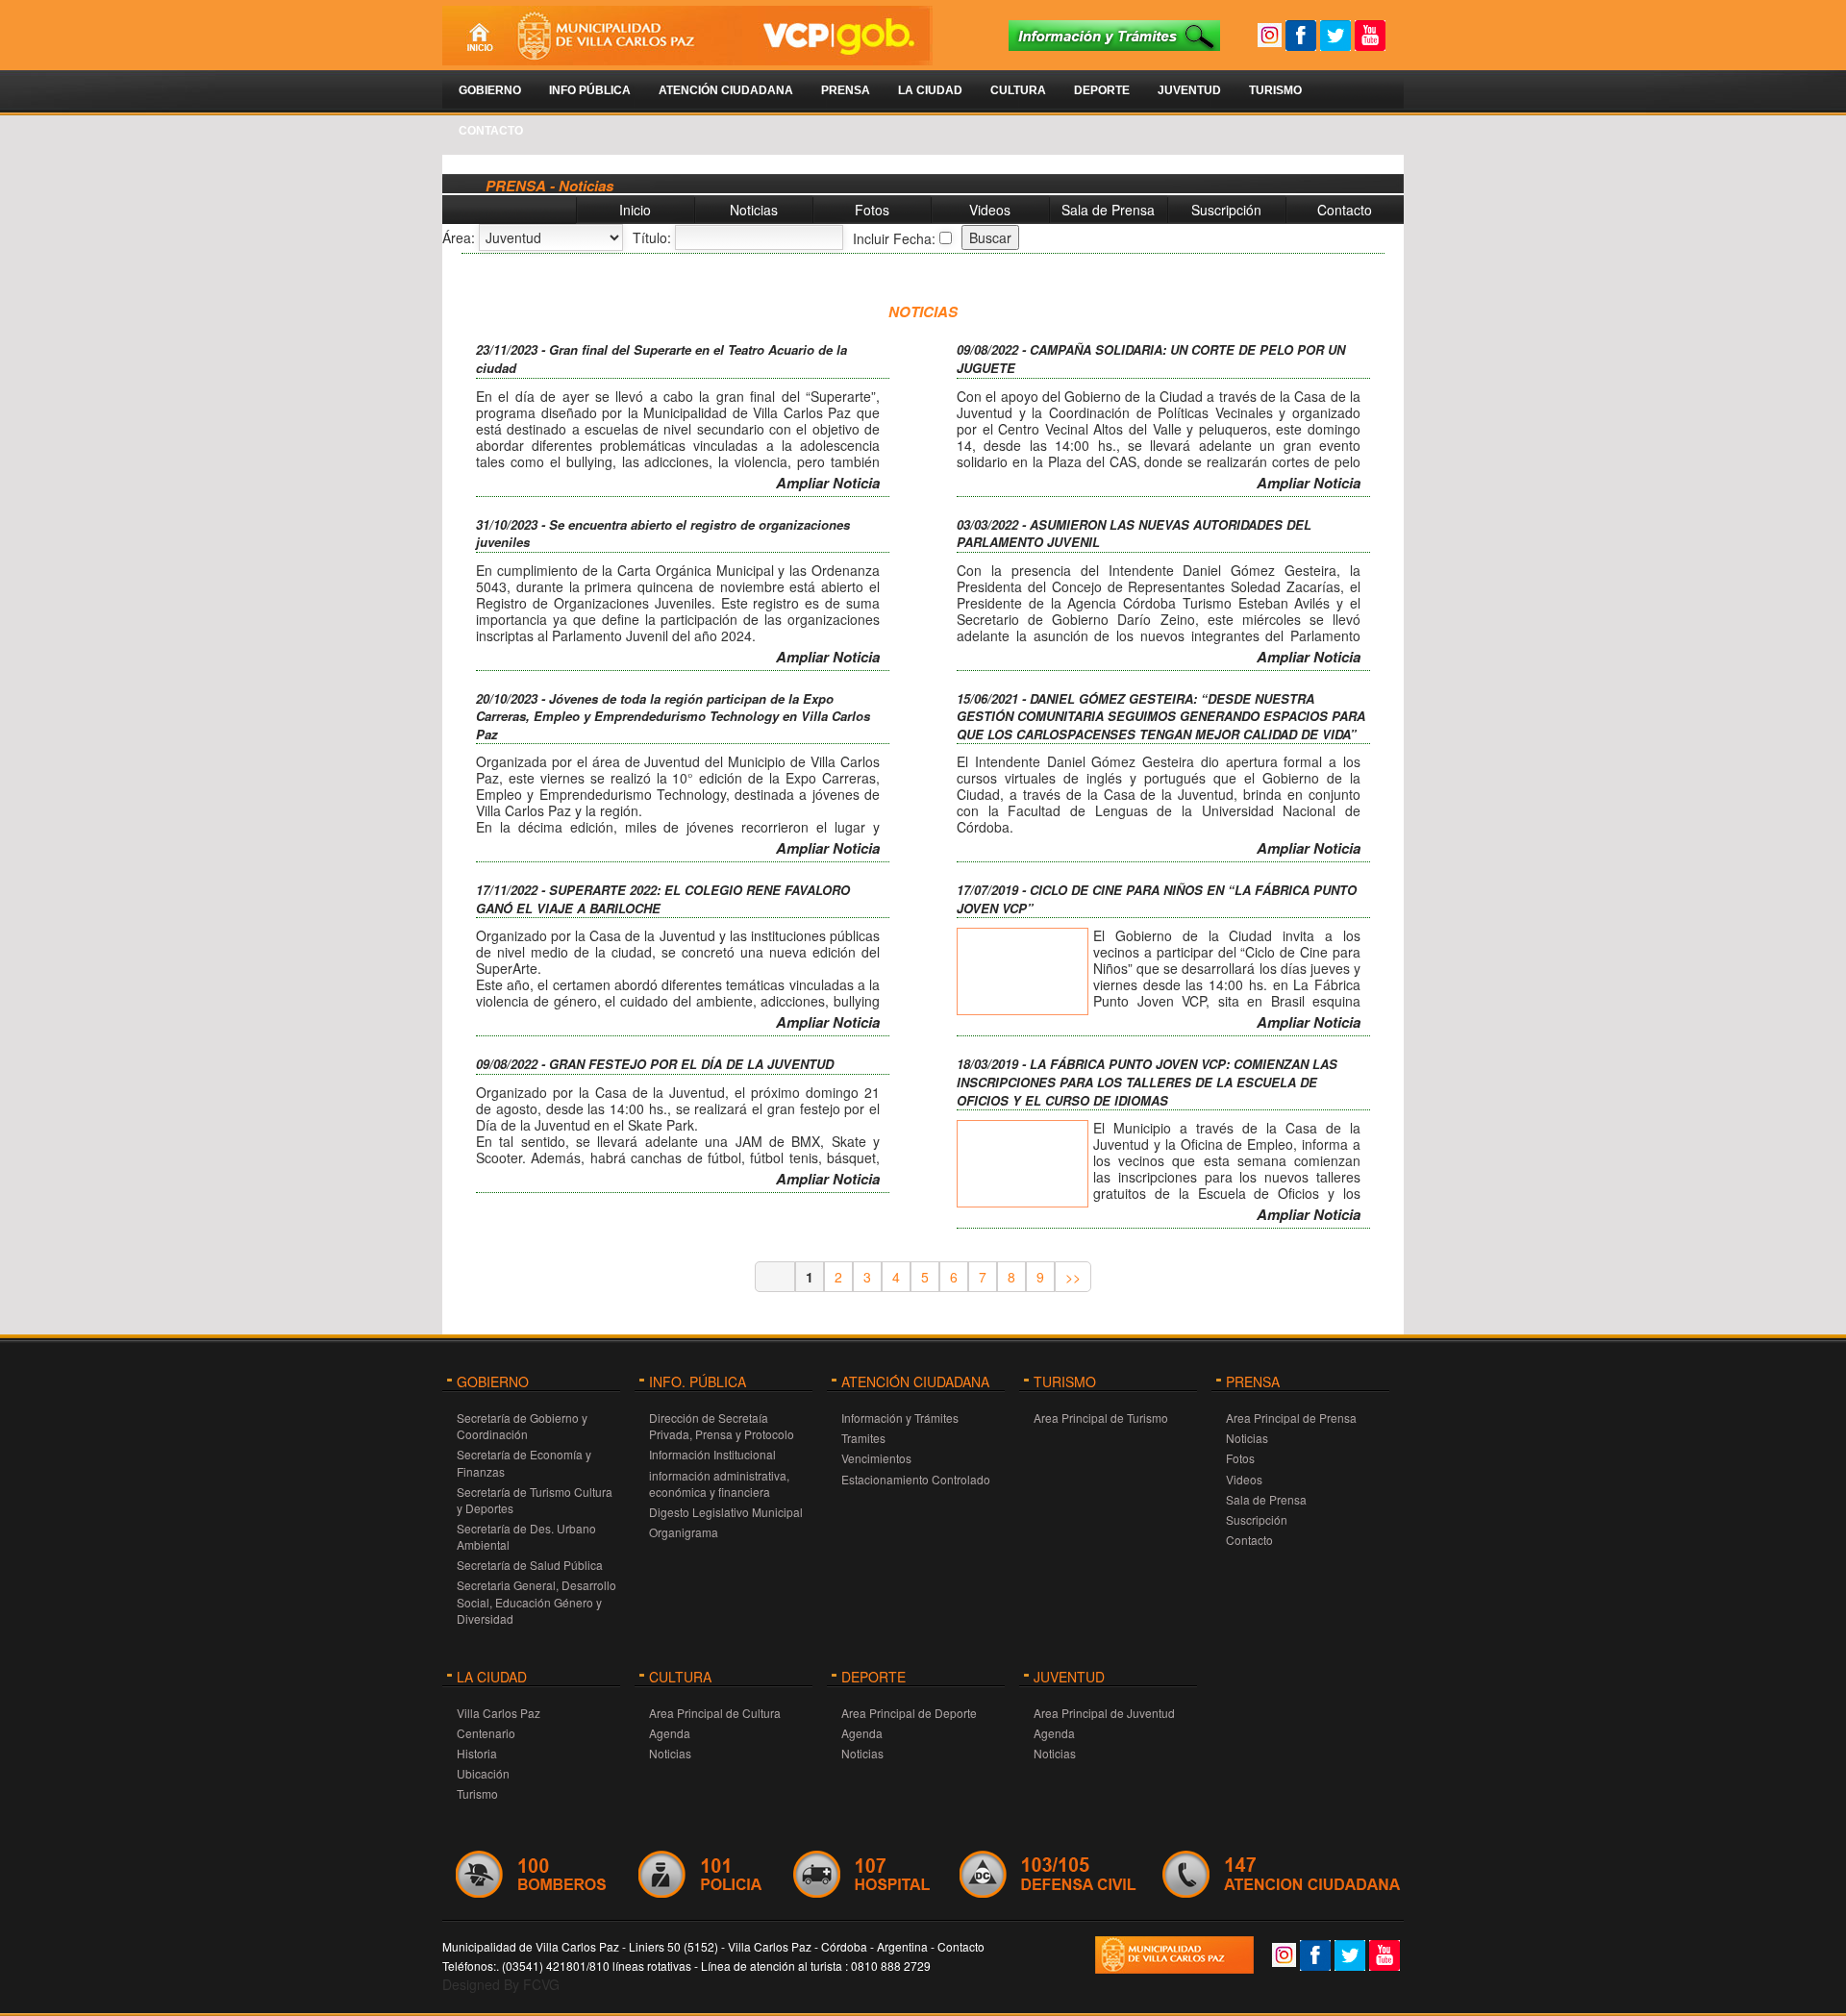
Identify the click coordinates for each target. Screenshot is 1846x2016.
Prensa (846, 90)
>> (1073, 1277)
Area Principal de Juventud (1104, 1713)
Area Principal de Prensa (1291, 1418)
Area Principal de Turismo (1101, 1418)
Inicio (635, 210)
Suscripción (1226, 210)
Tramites (863, 1438)
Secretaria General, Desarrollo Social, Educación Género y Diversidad (536, 1601)
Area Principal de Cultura (715, 1713)
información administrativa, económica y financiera (719, 1483)
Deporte (1102, 90)
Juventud (1189, 90)
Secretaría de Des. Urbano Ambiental (526, 1536)
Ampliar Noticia (828, 483)
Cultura (1018, 90)
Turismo (1275, 90)
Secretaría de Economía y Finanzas (524, 1462)
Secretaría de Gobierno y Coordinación (522, 1426)
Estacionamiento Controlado (916, 1479)
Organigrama (684, 1532)
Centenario (486, 1733)
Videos (990, 210)
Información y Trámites (900, 1418)
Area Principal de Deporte (909, 1713)
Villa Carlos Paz (499, 1713)
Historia (477, 1753)
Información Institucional (712, 1454)
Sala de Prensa (1108, 210)
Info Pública (590, 90)
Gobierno (490, 90)
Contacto (491, 131)
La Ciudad (930, 90)
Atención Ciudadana (726, 90)
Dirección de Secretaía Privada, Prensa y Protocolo (722, 1426)
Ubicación (483, 1773)
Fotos (872, 210)
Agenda (670, 1733)
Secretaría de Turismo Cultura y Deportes (535, 1500)
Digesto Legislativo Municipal (726, 1512)
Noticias (754, 210)
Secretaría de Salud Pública (530, 1565)
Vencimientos (876, 1458)
